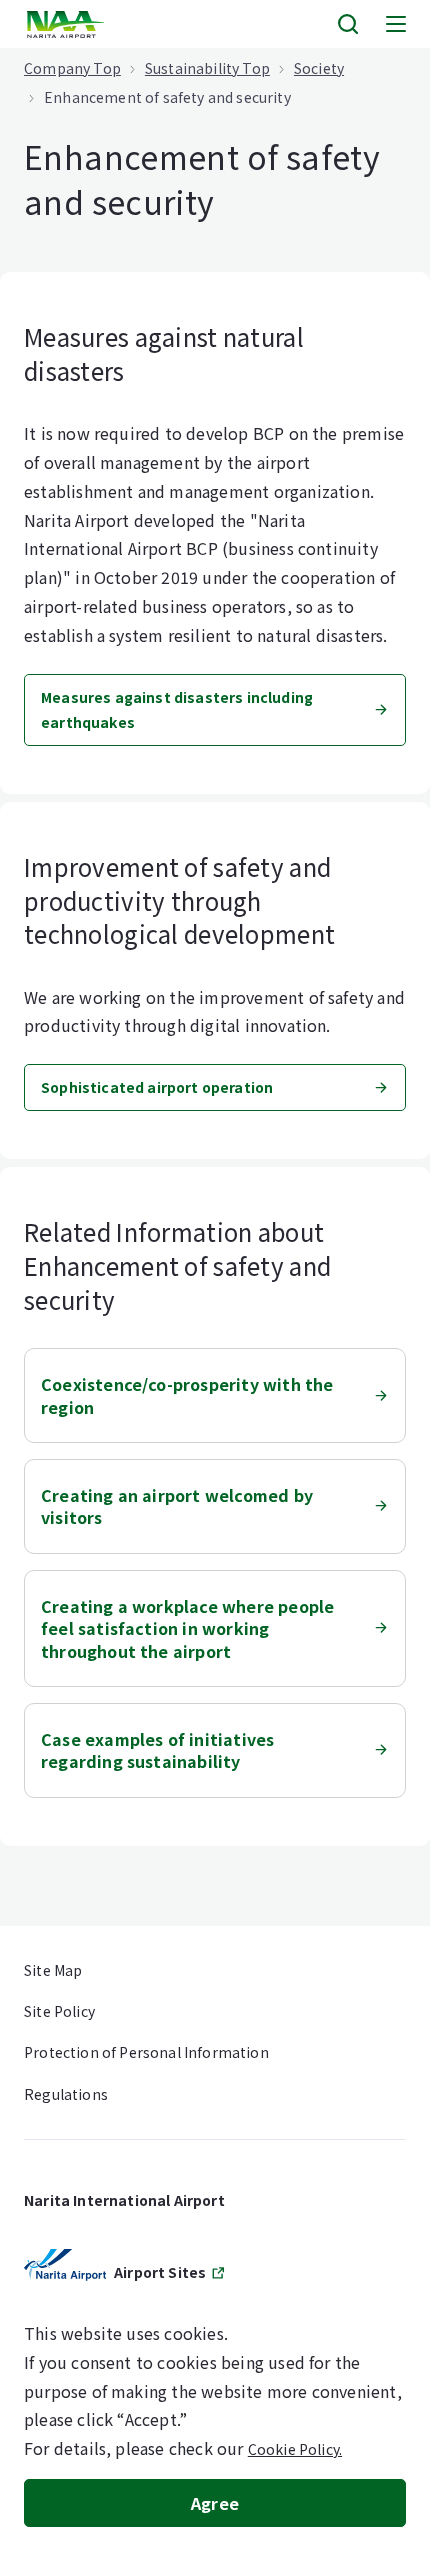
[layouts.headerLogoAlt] (67, 24)
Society (319, 68)
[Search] (348, 24)
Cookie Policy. (295, 2449)
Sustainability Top (207, 68)
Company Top (72, 68)
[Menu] (396, 24)
